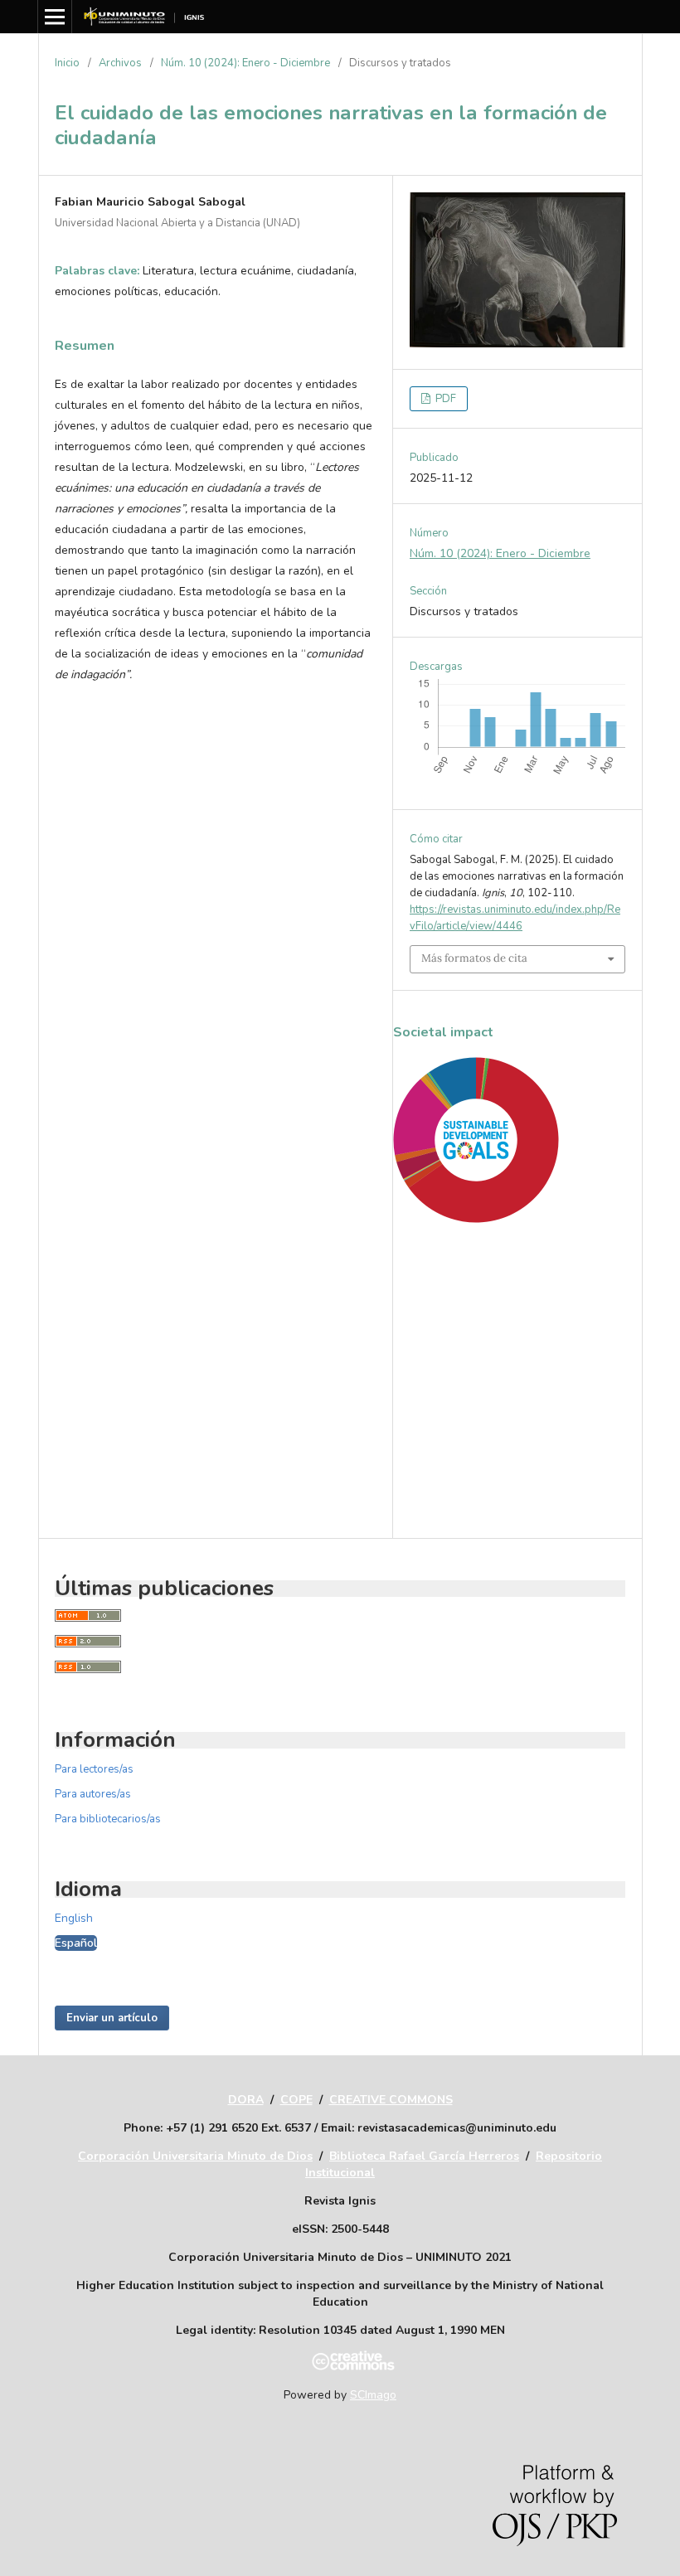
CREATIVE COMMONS (391, 2100)
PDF (444, 399)
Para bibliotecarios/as (108, 1819)
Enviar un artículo (112, 2018)
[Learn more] (469, 1494)
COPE (296, 2100)
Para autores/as (93, 1794)
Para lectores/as (94, 1769)
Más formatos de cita (474, 958)
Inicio (67, 63)
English (74, 1918)
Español (76, 1943)
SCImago (373, 2395)
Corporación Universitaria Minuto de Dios (195, 2156)
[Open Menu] (55, 17)
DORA (246, 2100)
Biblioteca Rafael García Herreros (424, 2156)
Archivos (120, 63)
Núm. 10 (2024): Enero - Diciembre (245, 63)
